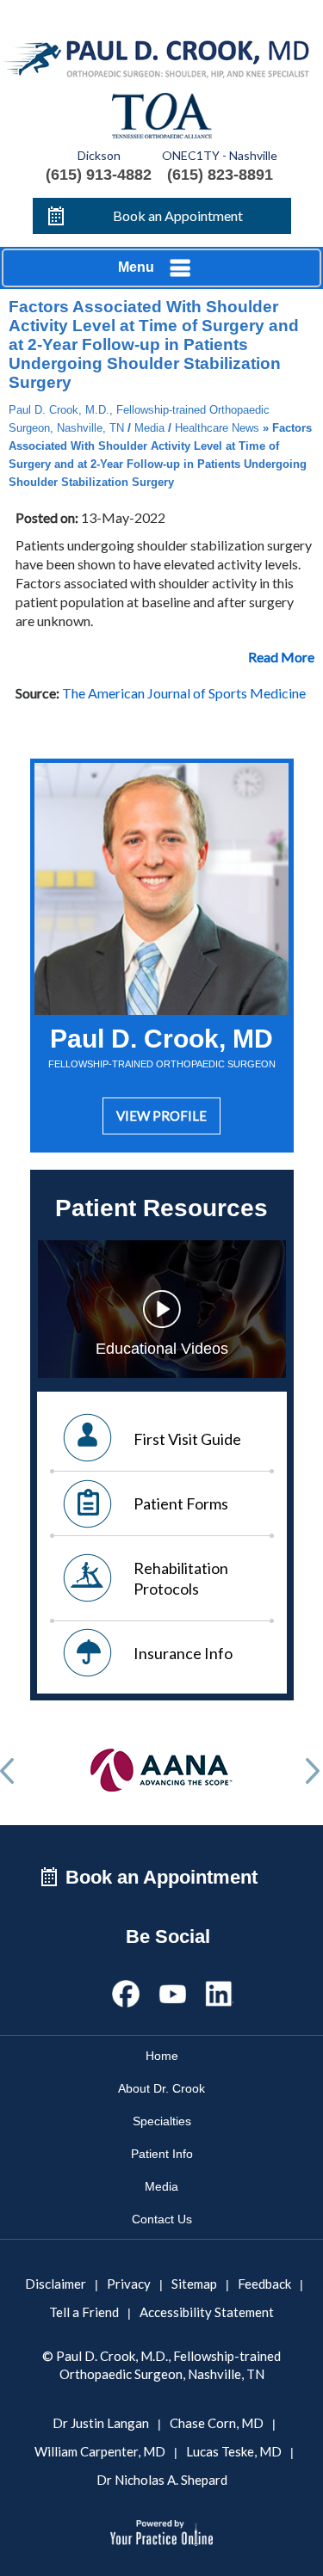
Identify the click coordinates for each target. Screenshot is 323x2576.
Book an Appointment (178, 215)
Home (162, 2056)
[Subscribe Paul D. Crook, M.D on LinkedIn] (219, 1991)
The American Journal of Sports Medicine (184, 693)
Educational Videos (162, 1349)
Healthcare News (217, 428)
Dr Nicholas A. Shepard (162, 2480)
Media (149, 428)
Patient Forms (181, 1503)
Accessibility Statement (207, 2312)
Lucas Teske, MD (234, 2451)
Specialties (162, 2121)
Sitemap (194, 2284)
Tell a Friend (84, 2312)
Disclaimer (56, 2284)
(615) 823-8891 (220, 175)
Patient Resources (161, 1208)
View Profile (161, 1116)
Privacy (129, 2284)
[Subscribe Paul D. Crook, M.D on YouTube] (172, 1991)
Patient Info (162, 2154)
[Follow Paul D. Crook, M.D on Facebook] (126, 1991)
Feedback (264, 2284)
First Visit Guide (187, 1439)
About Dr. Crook (161, 2088)
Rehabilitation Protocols (181, 1578)
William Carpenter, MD (100, 2451)
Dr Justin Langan (101, 2423)
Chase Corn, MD (217, 2423)
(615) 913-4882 (99, 175)
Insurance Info (183, 1653)
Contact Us (162, 2219)
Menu (136, 267)
